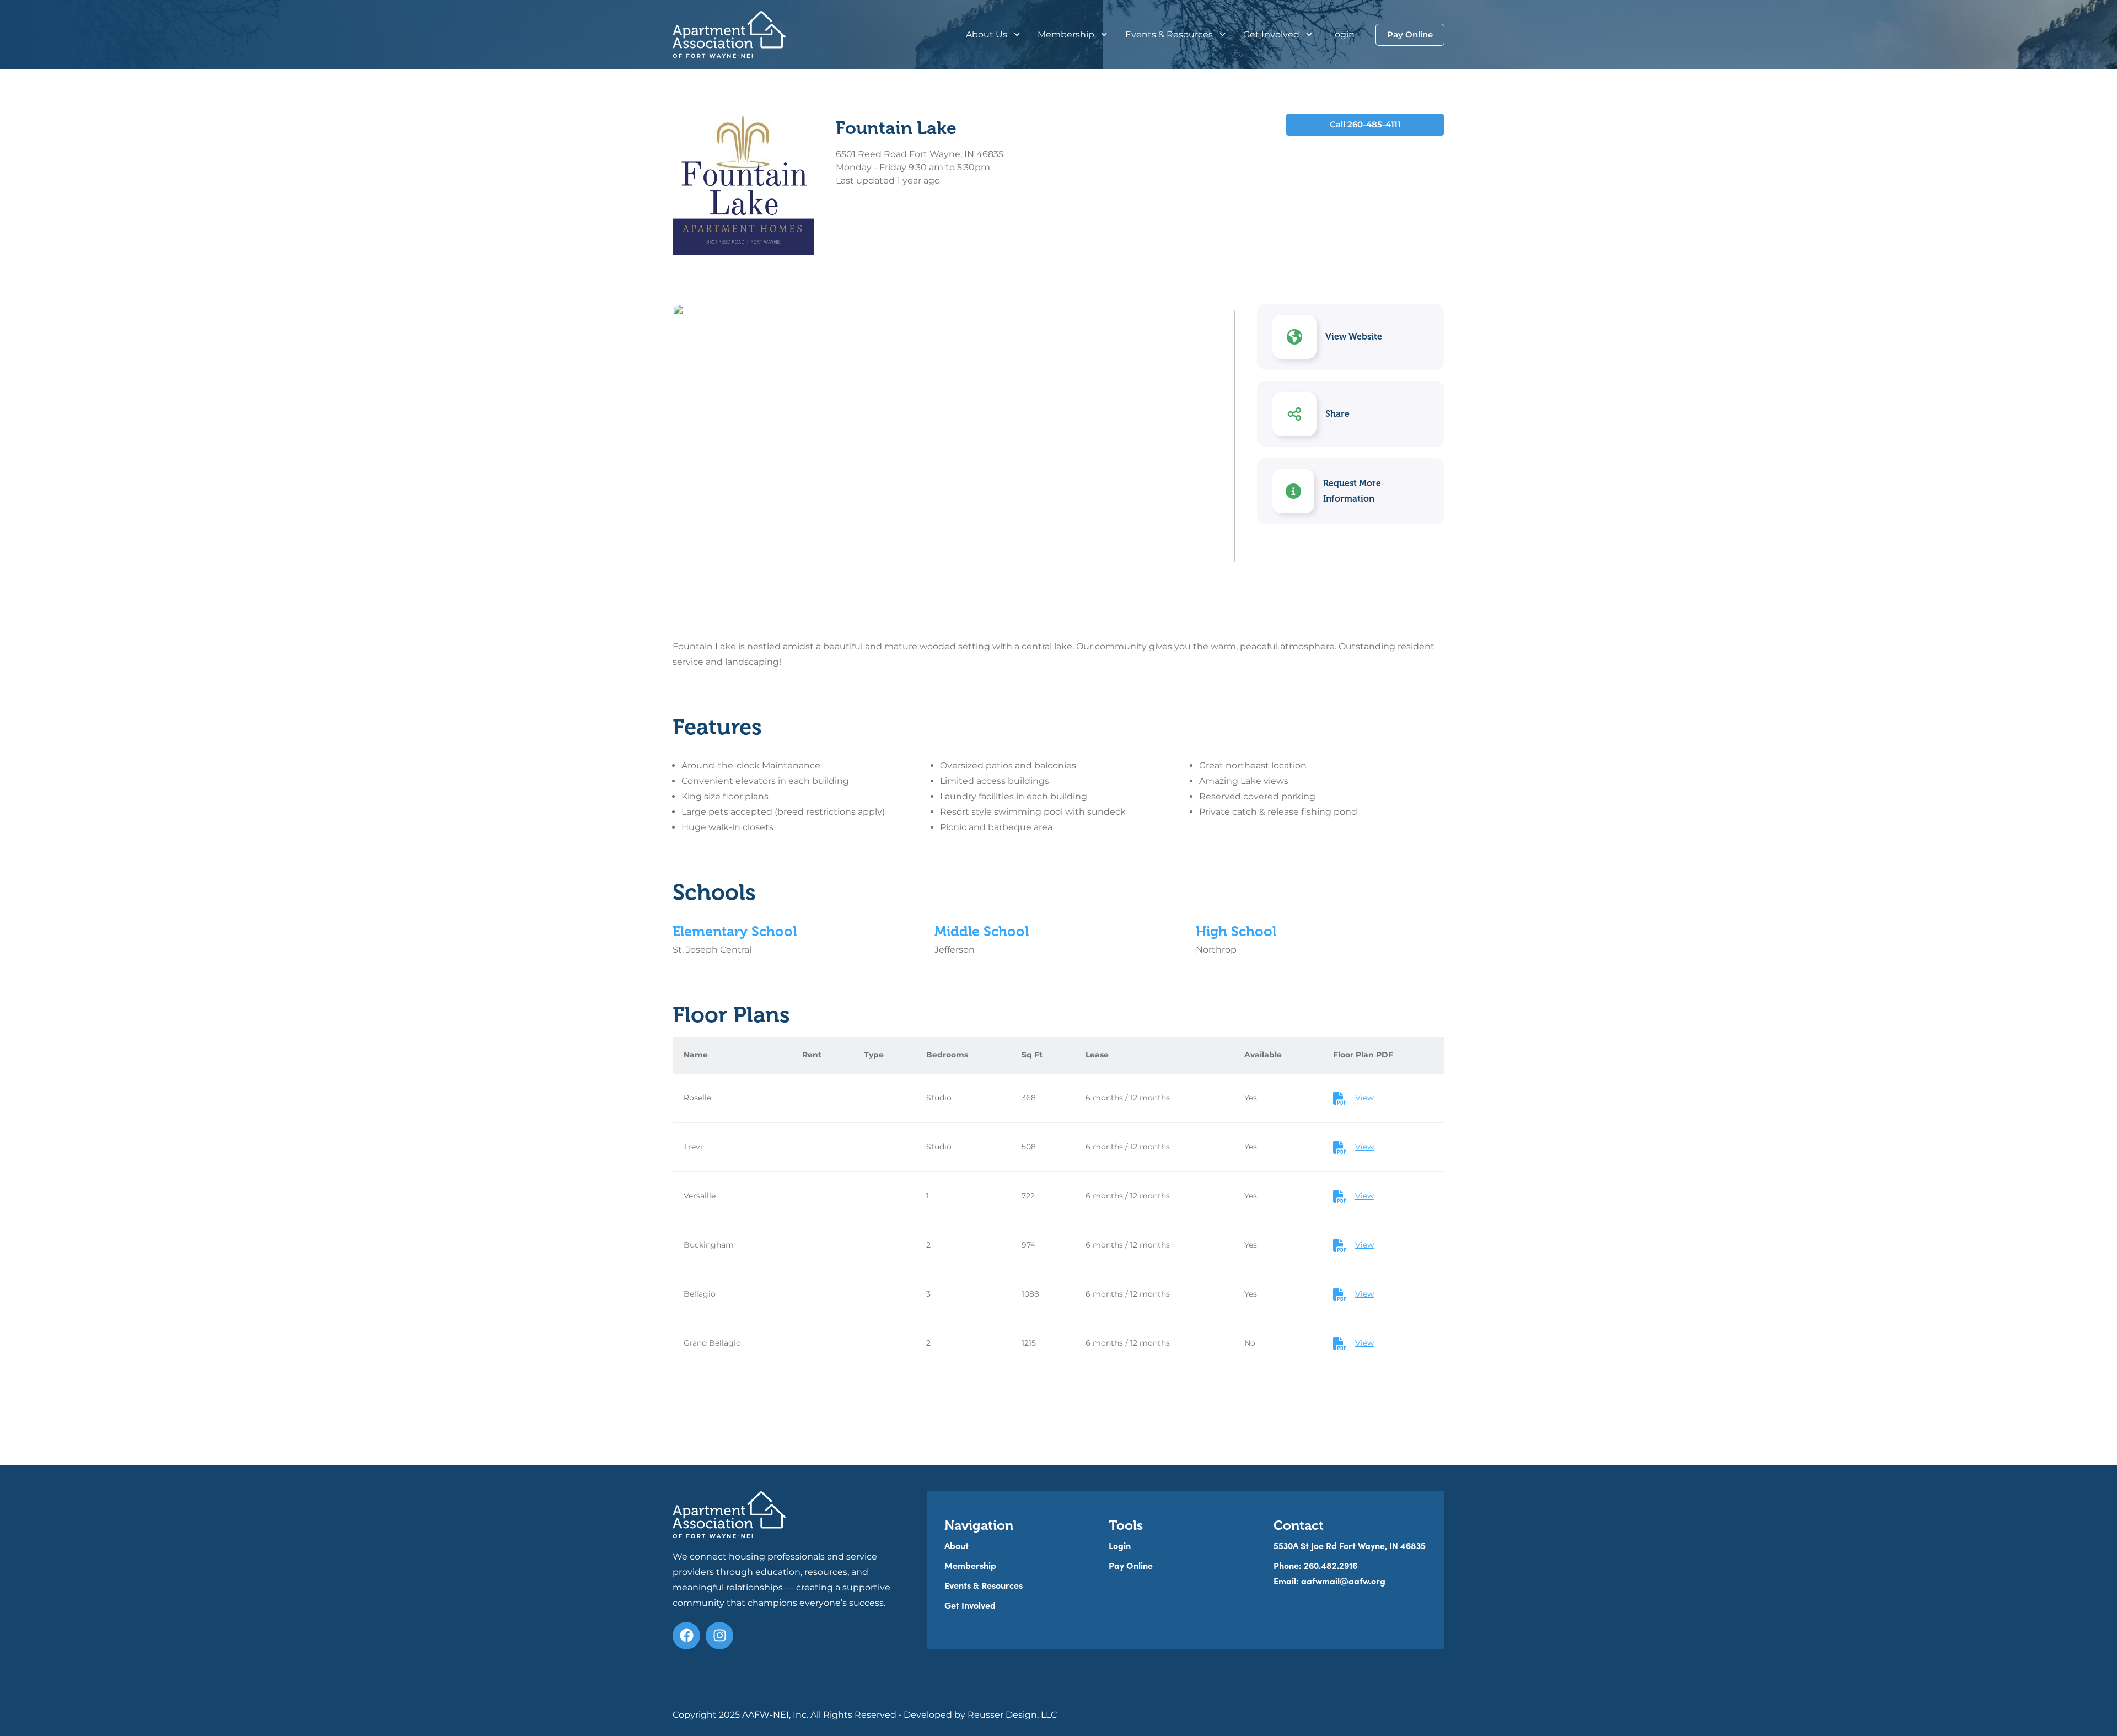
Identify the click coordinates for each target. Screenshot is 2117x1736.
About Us (987, 34)
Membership (1066, 34)
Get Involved (1271, 34)
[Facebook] (686, 1636)
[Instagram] (719, 1636)
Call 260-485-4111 (1365, 124)
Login (1342, 34)
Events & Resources (1169, 34)
